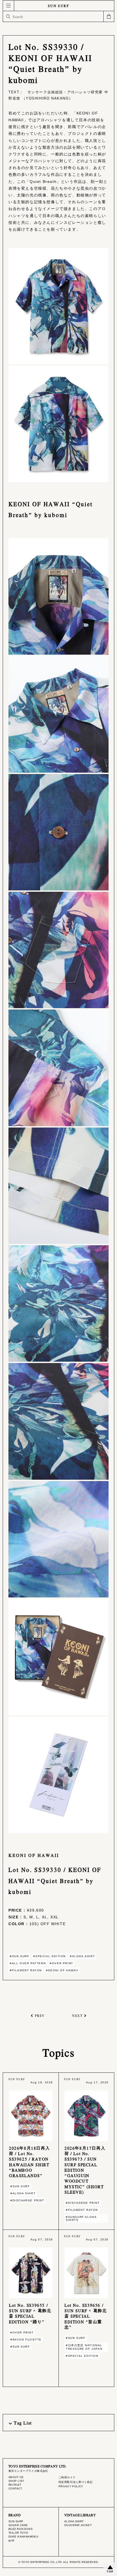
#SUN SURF (19, 1956)
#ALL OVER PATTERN (28, 1963)
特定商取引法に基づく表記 (76, 2482)
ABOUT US (16, 2477)
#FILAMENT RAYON (26, 1970)
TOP (110, 2572)
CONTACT (15, 2489)
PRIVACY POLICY (71, 2486)
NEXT (77, 2015)
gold (11, 2540)
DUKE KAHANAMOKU (23, 2537)
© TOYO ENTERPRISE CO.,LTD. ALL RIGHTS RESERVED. (59, 2562)
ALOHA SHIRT (74, 2521)
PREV (40, 2015)
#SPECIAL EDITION (50, 1956)
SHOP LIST (16, 2481)
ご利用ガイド (67, 2477)
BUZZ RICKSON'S (21, 2529)
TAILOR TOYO (18, 2533)
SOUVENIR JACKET (78, 2525)
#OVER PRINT (61, 1963)
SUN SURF (59, 6)
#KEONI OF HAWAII (62, 1970)
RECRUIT (15, 2485)
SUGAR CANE (18, 2525)
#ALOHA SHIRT (82, 1956)
